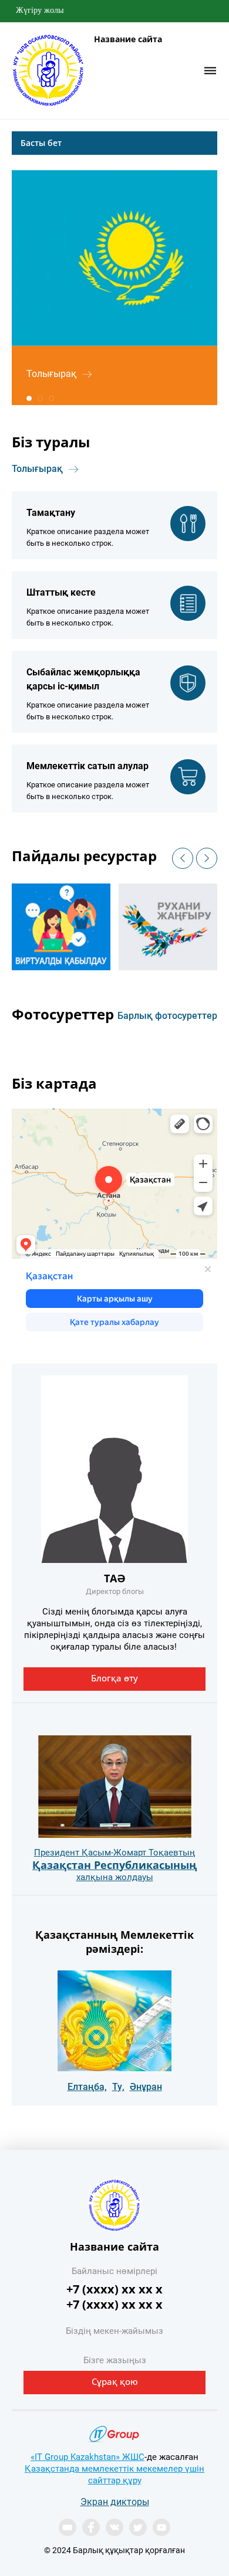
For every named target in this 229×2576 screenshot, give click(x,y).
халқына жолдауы (115, 1877)
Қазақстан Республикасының (114, 1865)
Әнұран (146, 2087)
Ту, (118, 2087)
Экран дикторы (115, 2502)
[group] (61, 927)
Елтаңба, (87, 2087)
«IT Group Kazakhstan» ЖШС (87, 2457)
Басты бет (41, 143)
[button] (29, 398)
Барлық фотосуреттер (167, 1016)
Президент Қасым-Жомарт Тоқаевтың (114, 1853)
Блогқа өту (114, 1678)
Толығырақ (51, 374)
